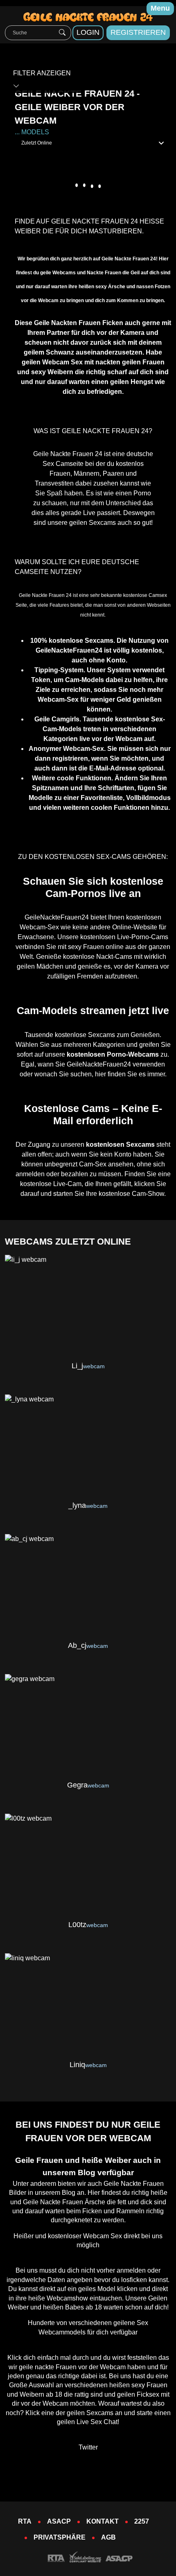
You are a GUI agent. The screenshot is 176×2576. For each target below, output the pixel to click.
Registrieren (138, 32)
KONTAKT (103, 2521)
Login (88, 32)
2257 (142, 2521)
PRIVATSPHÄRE (60, 2537)
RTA (25, 2521)
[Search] (62, 33)
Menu (160, 8)
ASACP (59, 2521)
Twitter (88, 2447)
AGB (108, 2537)
